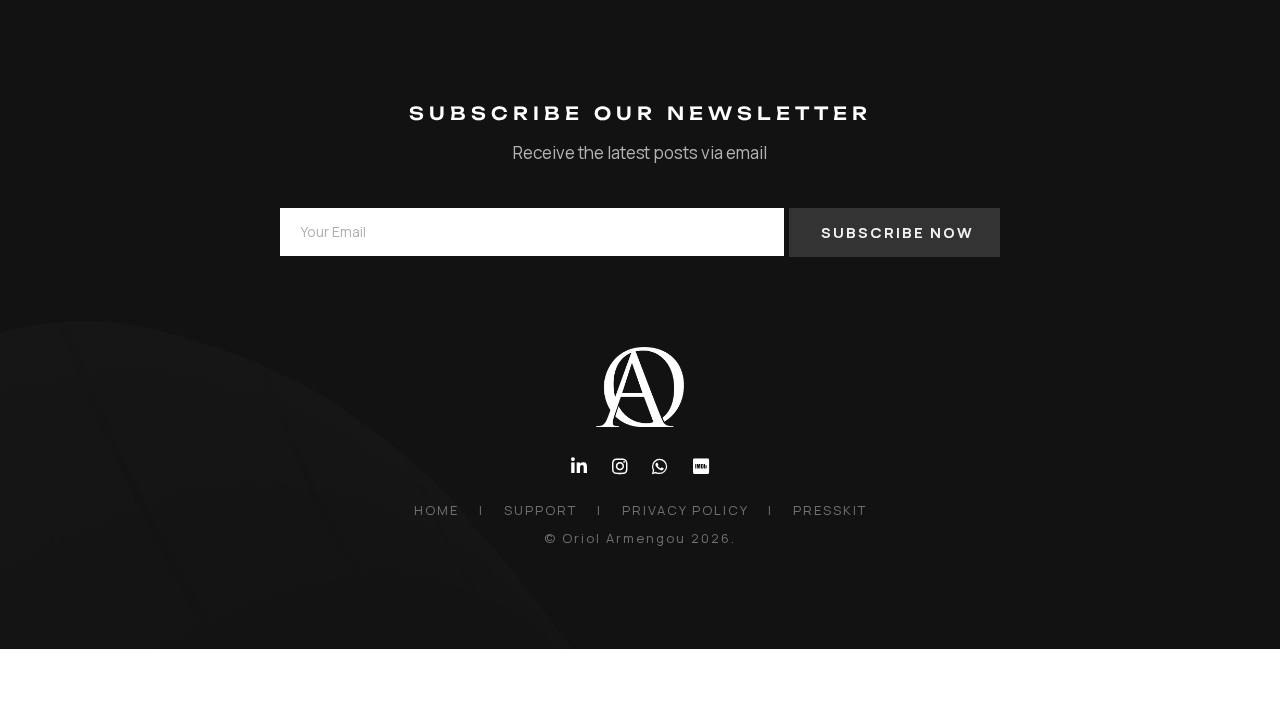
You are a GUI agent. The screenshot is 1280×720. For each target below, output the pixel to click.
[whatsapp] (660, 466)
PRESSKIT (830, 510)
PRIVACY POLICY (685, 510)
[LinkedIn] (579, 466)
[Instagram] (619, 466)
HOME (436, 510)
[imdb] (701, 466)
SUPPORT (540, 510)
